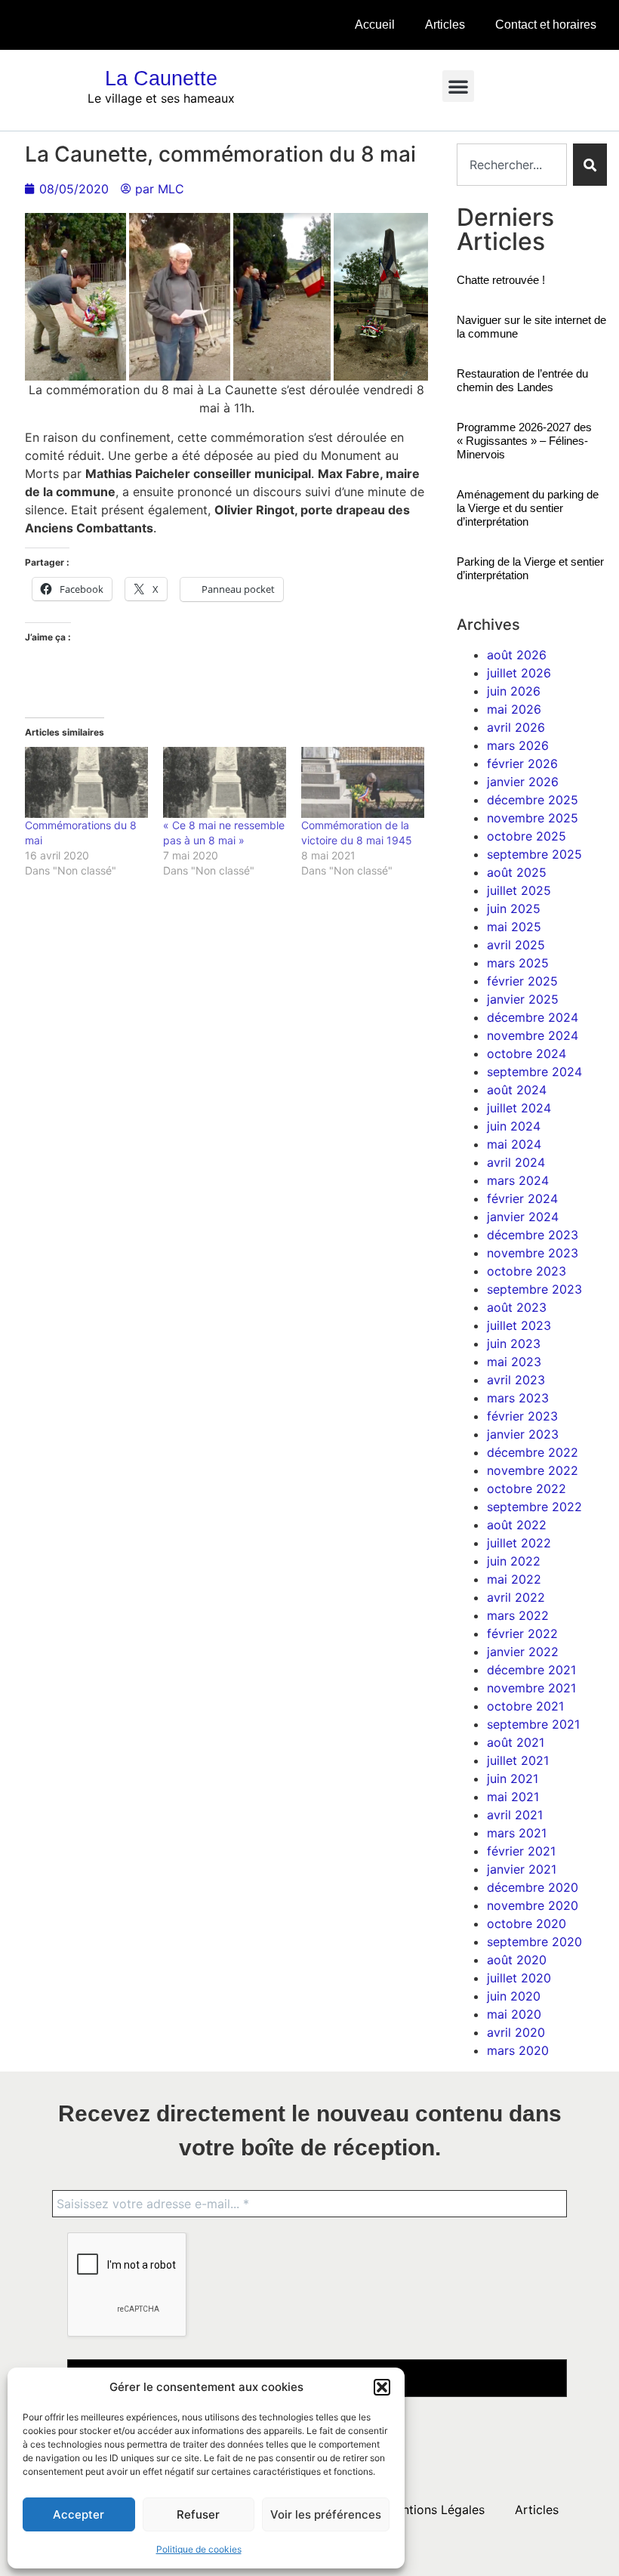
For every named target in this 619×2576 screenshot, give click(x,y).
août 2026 (517, 655)
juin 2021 (513, 1779)
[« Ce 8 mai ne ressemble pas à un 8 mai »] (225, 782)
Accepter (79, 2514)
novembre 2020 (533, 1905)
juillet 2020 (519, 1978)
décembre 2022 (533, 1452)
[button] (382, 2387)
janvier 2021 (522, 1869)
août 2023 (517, 1307)
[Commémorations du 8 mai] (86, 782)
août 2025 (517, 872)
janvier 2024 (523, 1217)
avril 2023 (516, 1380)
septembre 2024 (534, 1072)
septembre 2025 (534, 854)
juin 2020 (514, 1996)
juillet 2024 (519, 1108)
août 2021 (516, 1742)
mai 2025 (514, 927)
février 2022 (522, 1634)
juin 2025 (514, 909)
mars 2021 (517, 1833)
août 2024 (517, 1090)
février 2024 (522, 1199)
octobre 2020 (527, 1924)
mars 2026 (518, 745)
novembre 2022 (533, 1470)
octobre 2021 (525, 1706)
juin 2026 (514, 691)
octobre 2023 (527, 1271)
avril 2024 (516, 1162)
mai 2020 (514, 2014)
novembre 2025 (533, 818)
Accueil (375, 25)
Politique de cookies (199, 2549)
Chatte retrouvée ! (501, 280)
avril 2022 (516, 1597)
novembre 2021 (531, 1688)
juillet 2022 (519, 1543)
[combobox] (511, 165)
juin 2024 (514, 1126)
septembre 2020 (534, 1942)
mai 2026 (514, 709)
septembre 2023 (534, 1289)
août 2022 (517, 1525)
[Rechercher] (590, 165)
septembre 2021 (533, 1724)
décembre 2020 (533, 1887)
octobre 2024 (527, 1054)
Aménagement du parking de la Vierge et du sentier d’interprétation (528, 508)
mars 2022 (518, 1615)
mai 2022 (514, 1579)
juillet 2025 (519, 890)
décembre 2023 (533, 1235)
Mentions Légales (435, 2510)
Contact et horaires (546, 25)
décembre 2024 (533, 1017)
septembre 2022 (534, 1507)
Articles (445, 25)
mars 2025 (518, 963)
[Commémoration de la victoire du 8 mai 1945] (363, 782)
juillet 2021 (518, 1760)
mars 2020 (518, 2050)
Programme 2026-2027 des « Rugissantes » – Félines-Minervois (524, 441)
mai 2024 (514, 1144)
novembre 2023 (533, 1253)
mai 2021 (513, 1797)
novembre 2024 (533, 1035)
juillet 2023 (519, 1325)
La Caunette (161, 79)
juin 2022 (514, 1561)
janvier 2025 (523, 999)
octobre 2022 (527, 1489)
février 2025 (522, 981)
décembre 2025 (533, 800)
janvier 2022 (523, 1652)
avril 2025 (516, 945)
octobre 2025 (527, 836)
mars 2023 (518, 1398)
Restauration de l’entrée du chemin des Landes (522, 380)
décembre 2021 (531, 1670)
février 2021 (521, 1851)
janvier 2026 (523, 782)
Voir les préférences (326, 2514)
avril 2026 (516, 727)
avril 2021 (515, 1815)
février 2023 (522, 1416)
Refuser (198, 2514)
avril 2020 (516, 2032)
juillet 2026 (519, 673)
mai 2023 (514, 1362)
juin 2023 (514, 1344)
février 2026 (522, 764)
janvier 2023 (523, 1434)
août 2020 (517, 1960)
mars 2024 (518, 1180)
